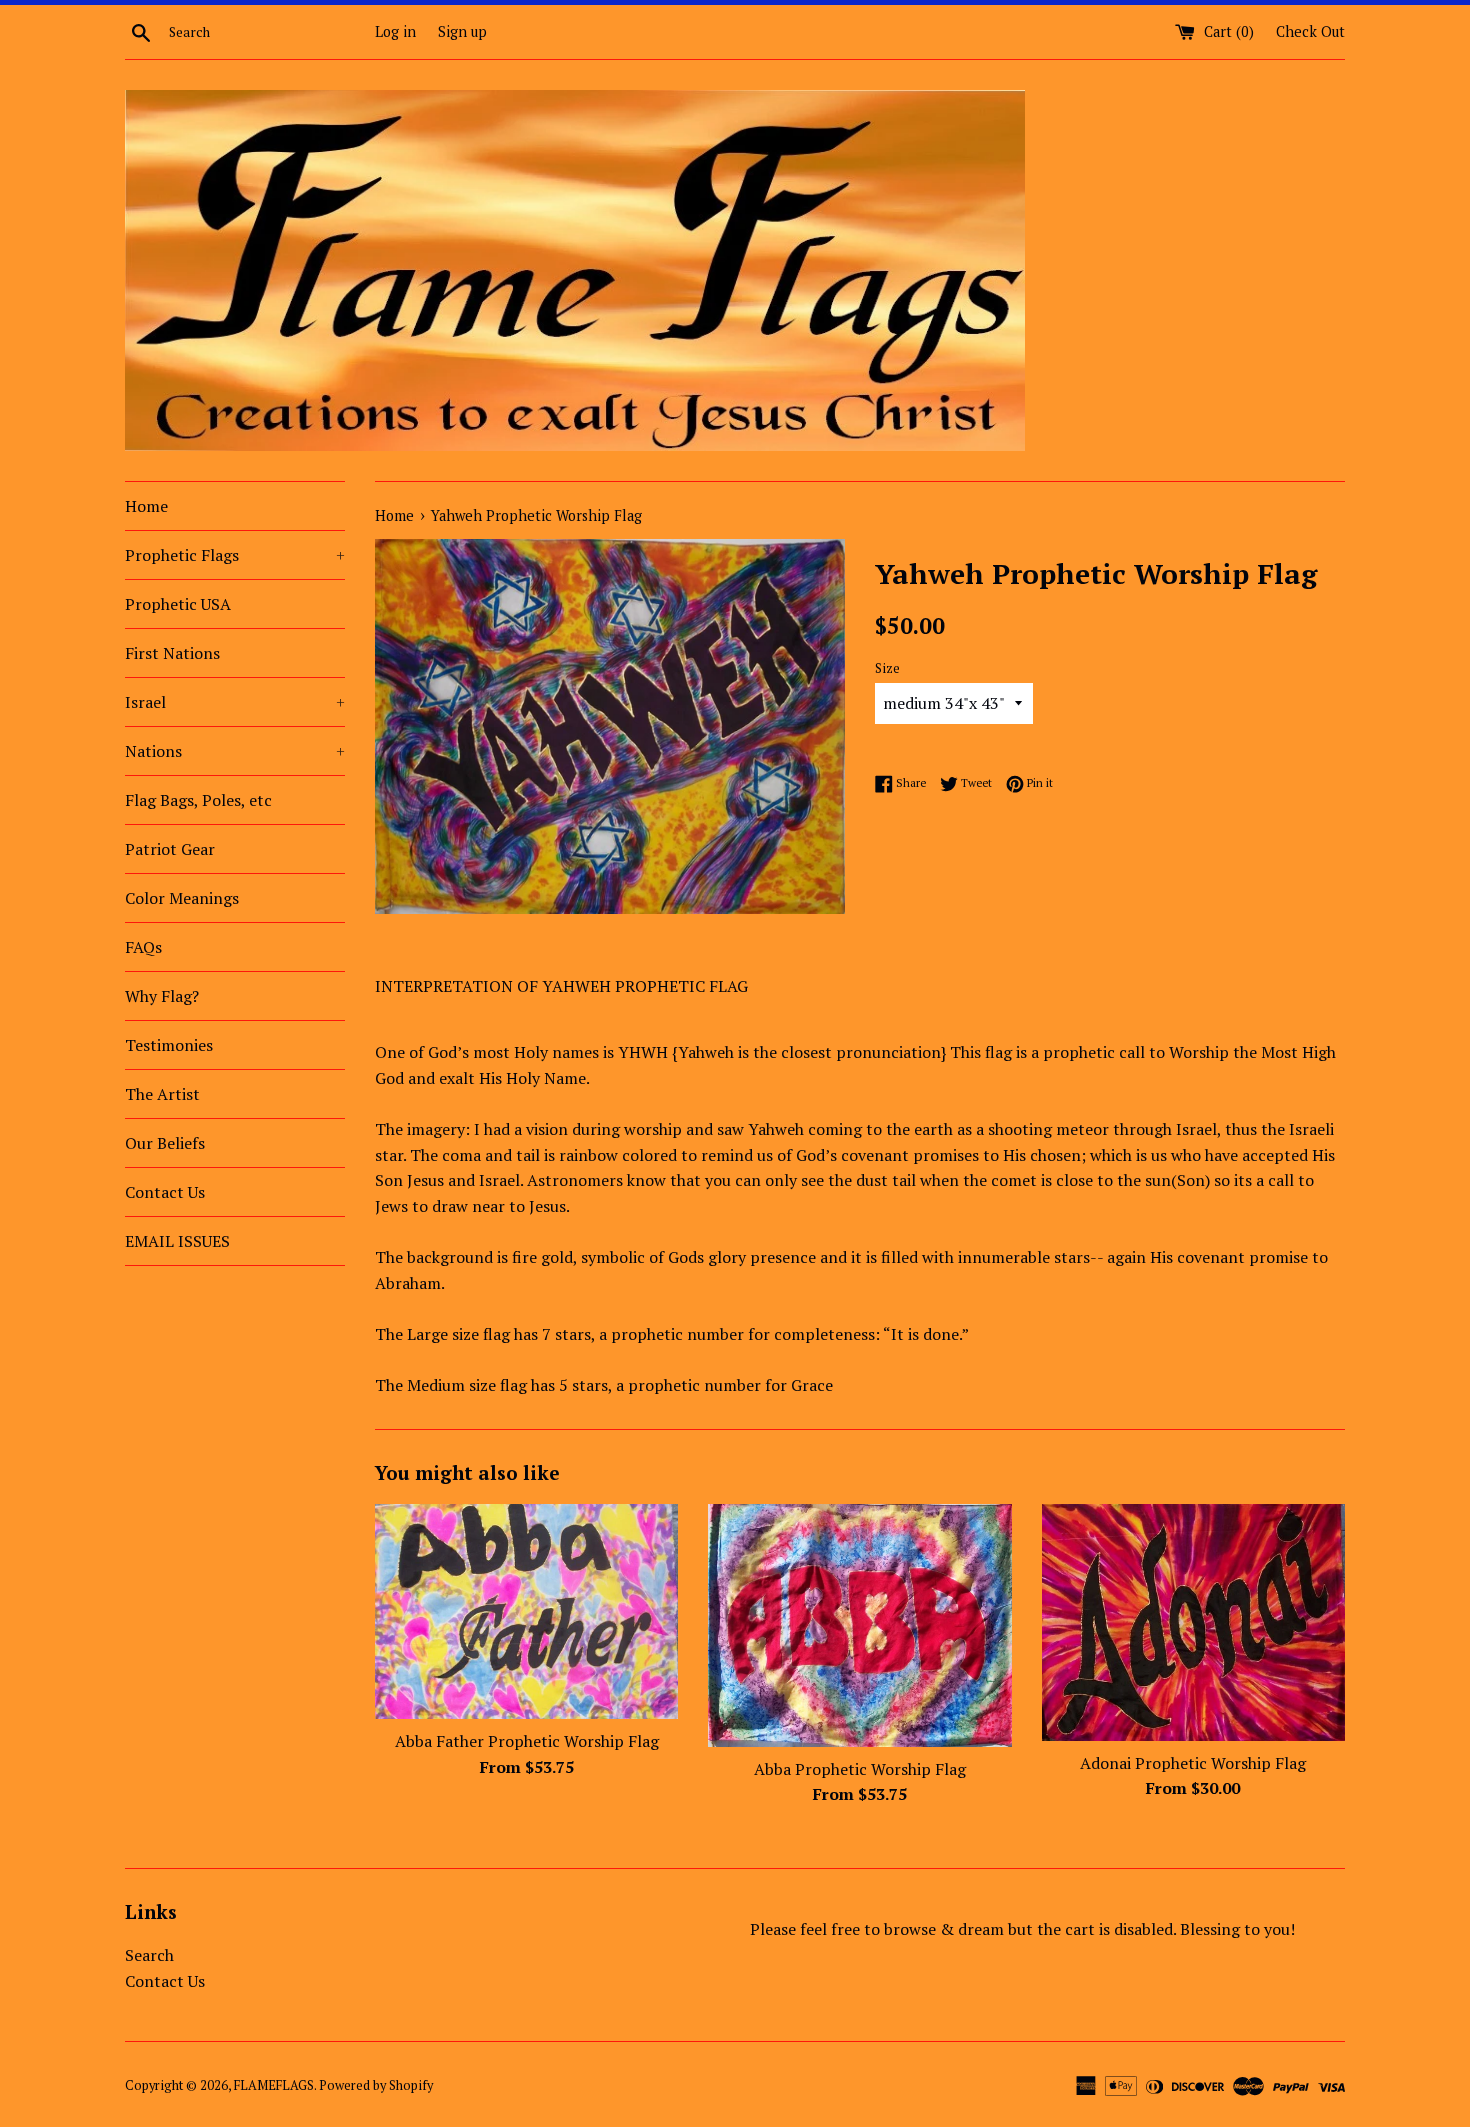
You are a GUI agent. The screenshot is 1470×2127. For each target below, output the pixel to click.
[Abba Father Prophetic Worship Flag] (526, 1611)
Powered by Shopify (376, 2085)
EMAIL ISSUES (177, 1241)
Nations (235, 751)
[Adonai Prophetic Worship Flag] (1193, 1622)
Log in (395, 31)
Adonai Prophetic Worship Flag (1193, 1763)
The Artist (162, 1094)
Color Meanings (182, 898)
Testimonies (169, 1045)
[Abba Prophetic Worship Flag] (859, 1625)
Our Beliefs (165, 1143)
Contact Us (165, 1192)
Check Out (1310, 31)
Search (149, 1955)
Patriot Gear (170, 849)
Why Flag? (162, 996)
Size (887, 668)
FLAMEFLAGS (274, 2085)
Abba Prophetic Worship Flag (860, 1769)
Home (146, 506)
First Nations (172, 653)
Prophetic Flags (235, 555)
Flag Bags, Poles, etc (198, 800)
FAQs (143, 947)
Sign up (462, 31)
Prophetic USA (178, 604)
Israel (235, 702)
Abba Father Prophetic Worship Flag (527, 1741)
